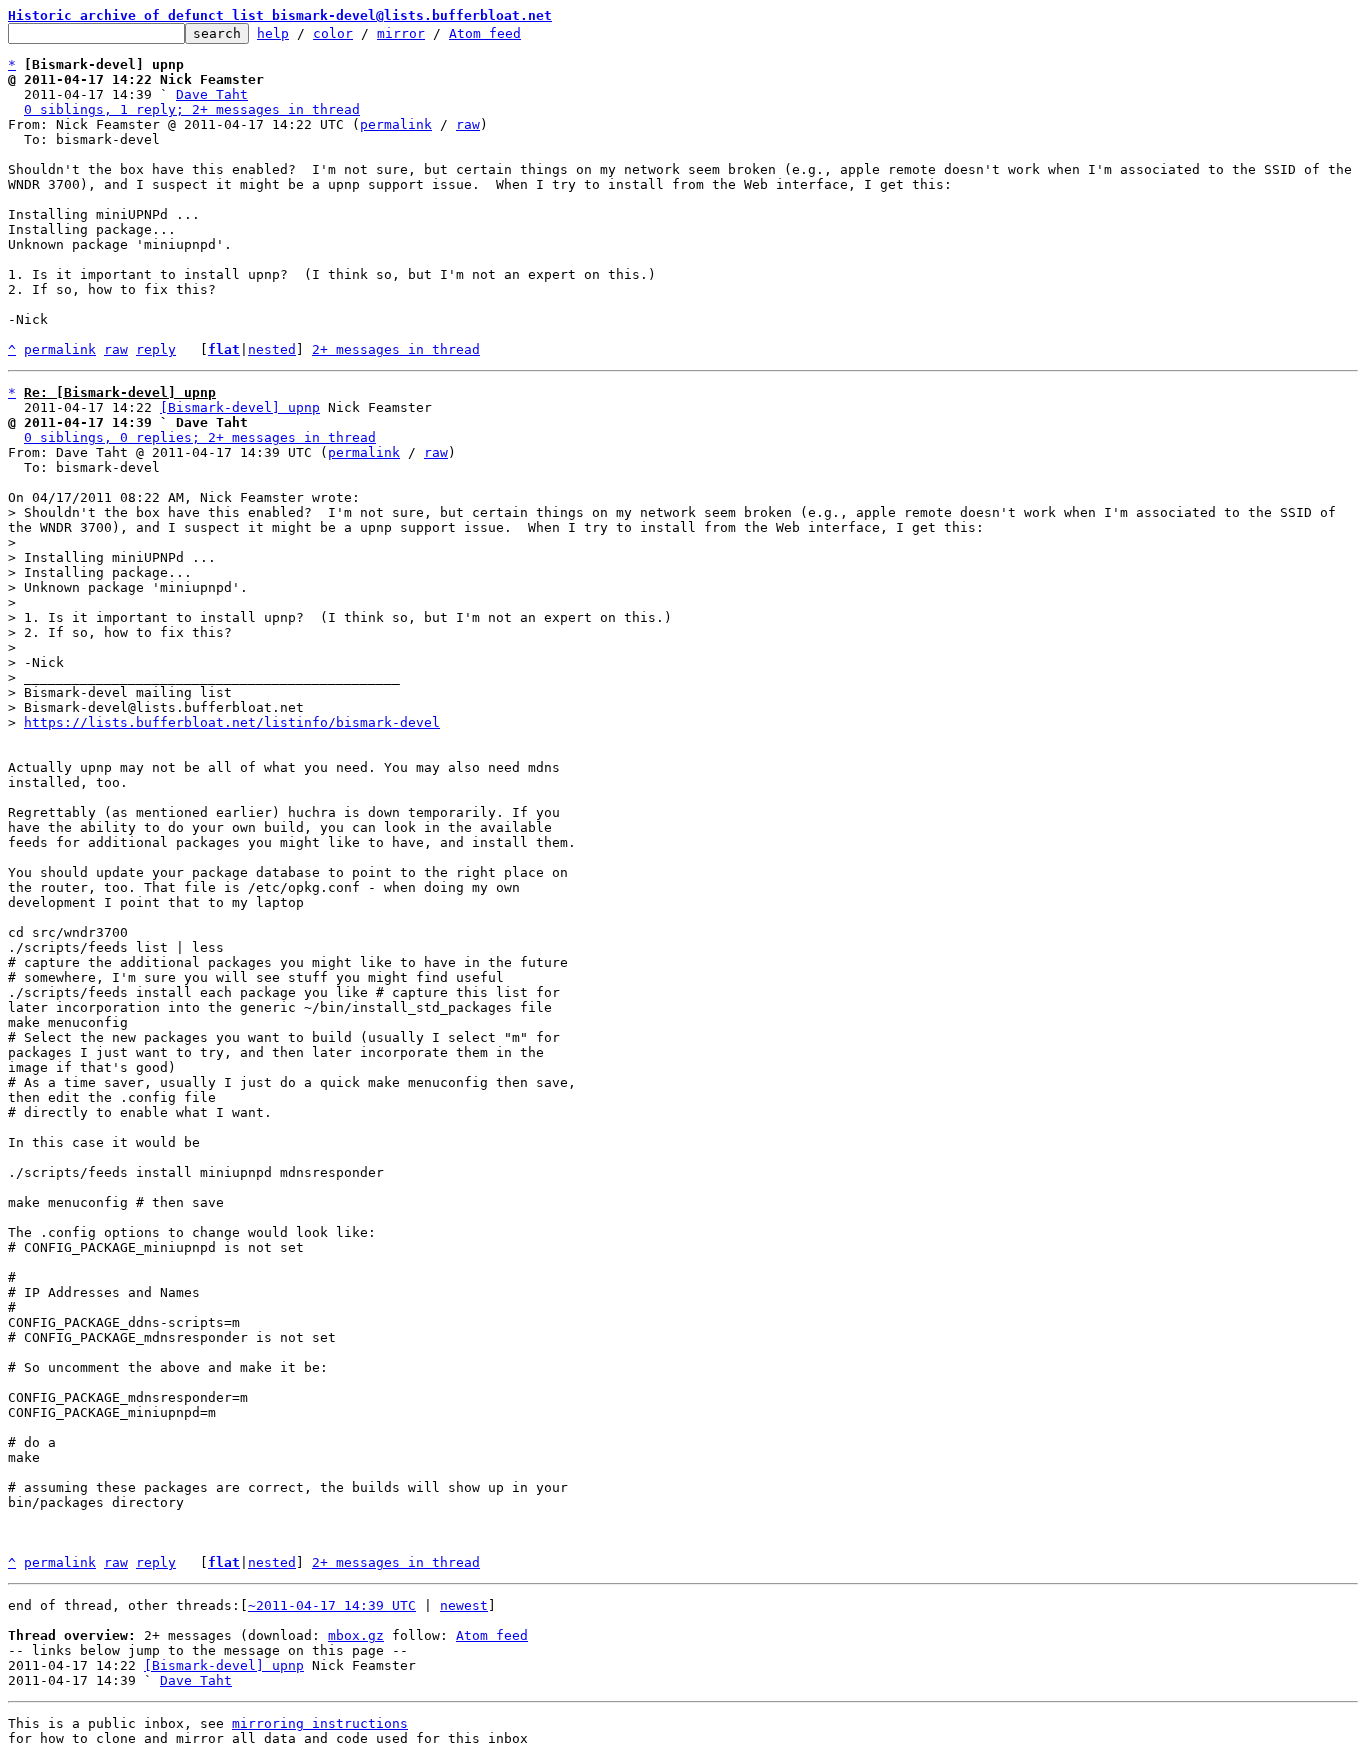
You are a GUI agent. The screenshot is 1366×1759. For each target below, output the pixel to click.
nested (272, 349)
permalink (396, 124)
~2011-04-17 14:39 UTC (332, 1605)
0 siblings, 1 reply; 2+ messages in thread (192, 109)
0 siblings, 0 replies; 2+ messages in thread (200, 437)
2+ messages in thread (396, 349)
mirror (401, 33)
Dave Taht (212, 94)
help (273, 33)
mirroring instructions (320, 1723)
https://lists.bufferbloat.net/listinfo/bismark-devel (232, 722)
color (333, 33)
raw (468, 124)
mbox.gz (356, 1635)
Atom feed (485, 33)
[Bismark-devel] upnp (240, 407)
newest (464, 1605)
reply (156, 349)
